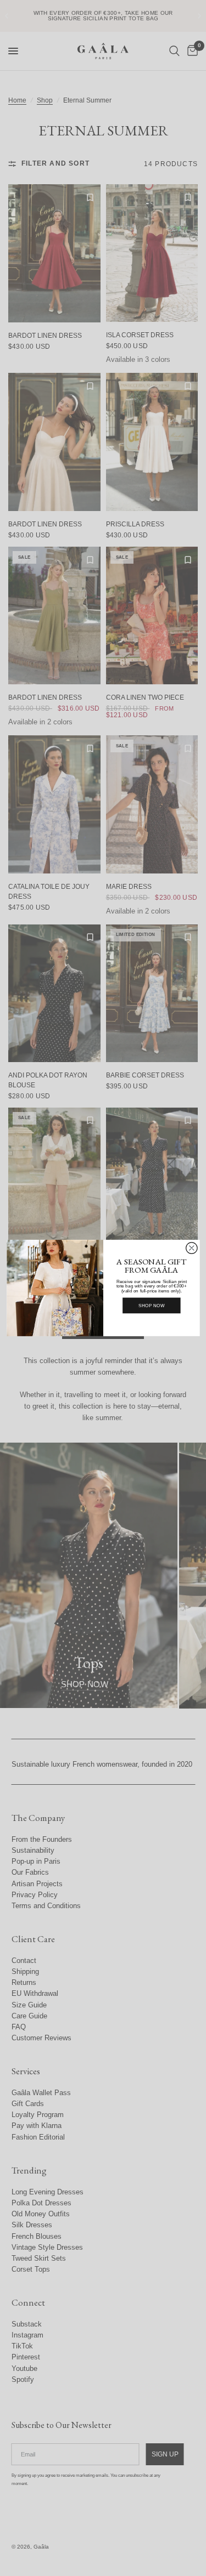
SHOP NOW (151, 1306)
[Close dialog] (191, 1248)
